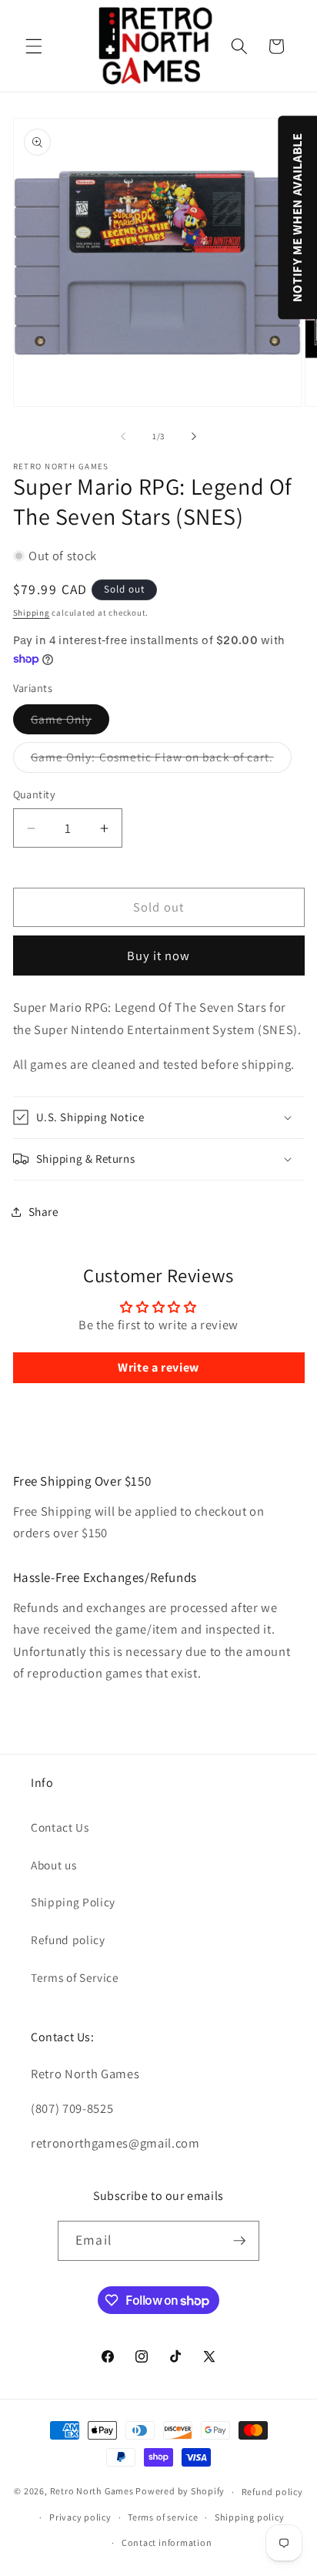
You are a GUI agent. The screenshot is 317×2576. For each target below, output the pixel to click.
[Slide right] (194, 436)
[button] (34, 46)
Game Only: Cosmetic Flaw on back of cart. (161, 760)
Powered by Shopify (180, 2492)
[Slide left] (123, 436)
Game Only (70, 722)
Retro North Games (92, 2492)
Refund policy (68, 1940)
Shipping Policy (73, 1902)
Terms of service (163, 2517)
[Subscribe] (239, 2241)
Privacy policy (80, 2517)
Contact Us (60, 1827)
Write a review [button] (158, 1367)
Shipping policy (250, 2517)
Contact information (167, 2542)
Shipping (32, 613)
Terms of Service (75, 1977)
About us (53, 1865)
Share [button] (44, 1211)
